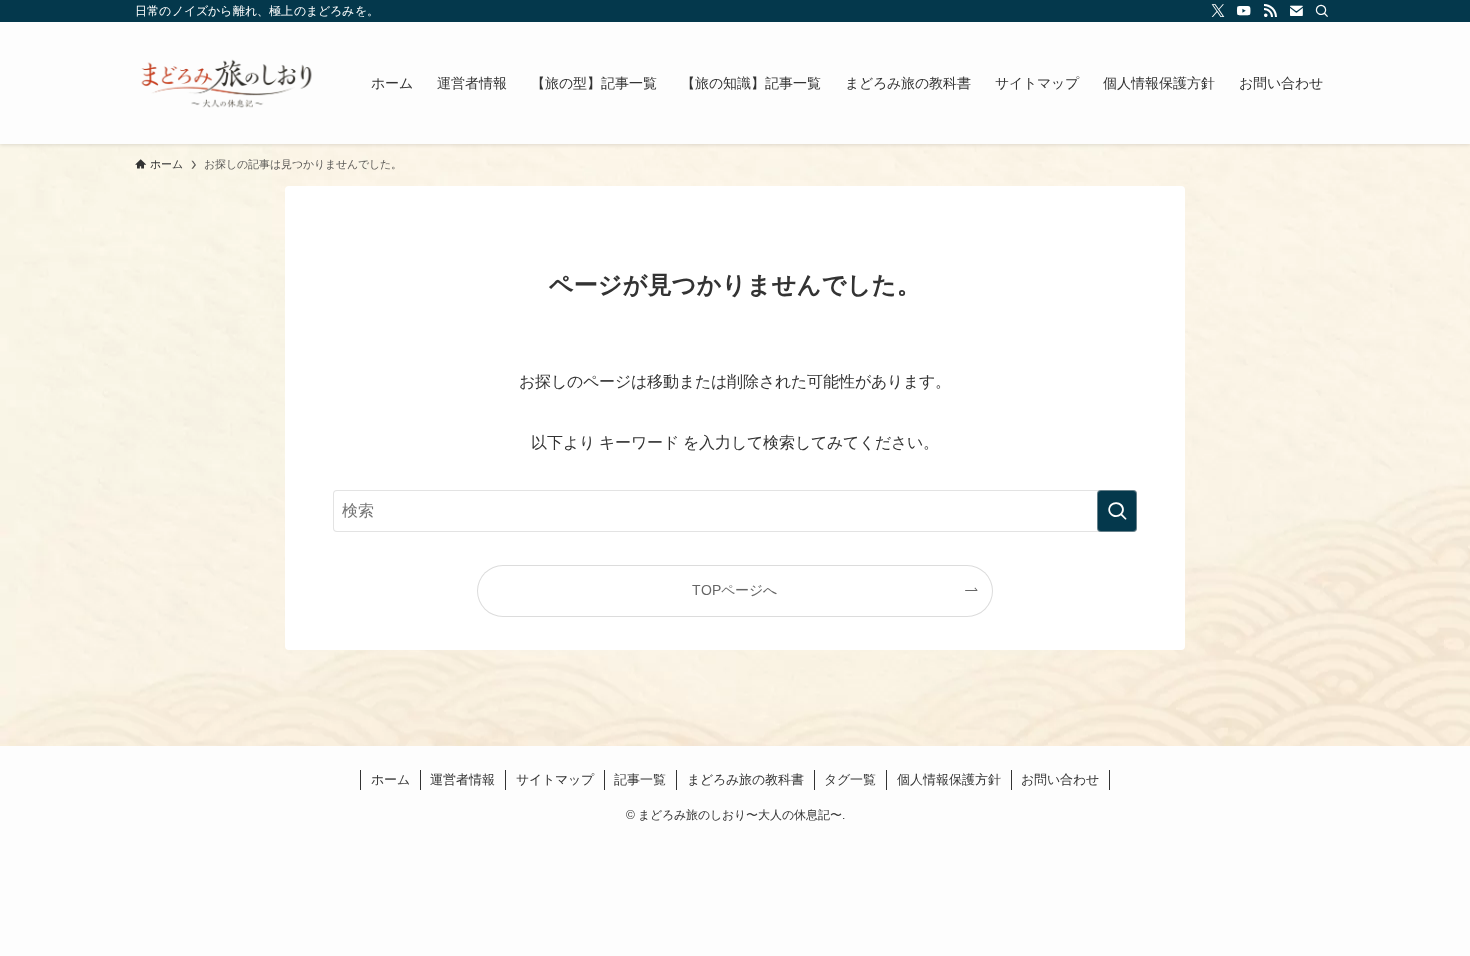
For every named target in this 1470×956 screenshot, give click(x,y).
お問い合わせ (1060, 779)
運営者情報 (462, 779)
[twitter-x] (1218, 11)
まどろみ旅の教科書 (745, 779)
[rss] (1270, 11)
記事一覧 (640, 779)
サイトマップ (555, 779)
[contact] (1296, 11)
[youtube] (1244, 11)
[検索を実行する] (1117, 511)
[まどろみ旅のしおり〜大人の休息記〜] (227, 83)
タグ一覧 (850, 779)
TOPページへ (734, 590)
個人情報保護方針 (949, 779)
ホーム (390, 779)
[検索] (1322, 11)
